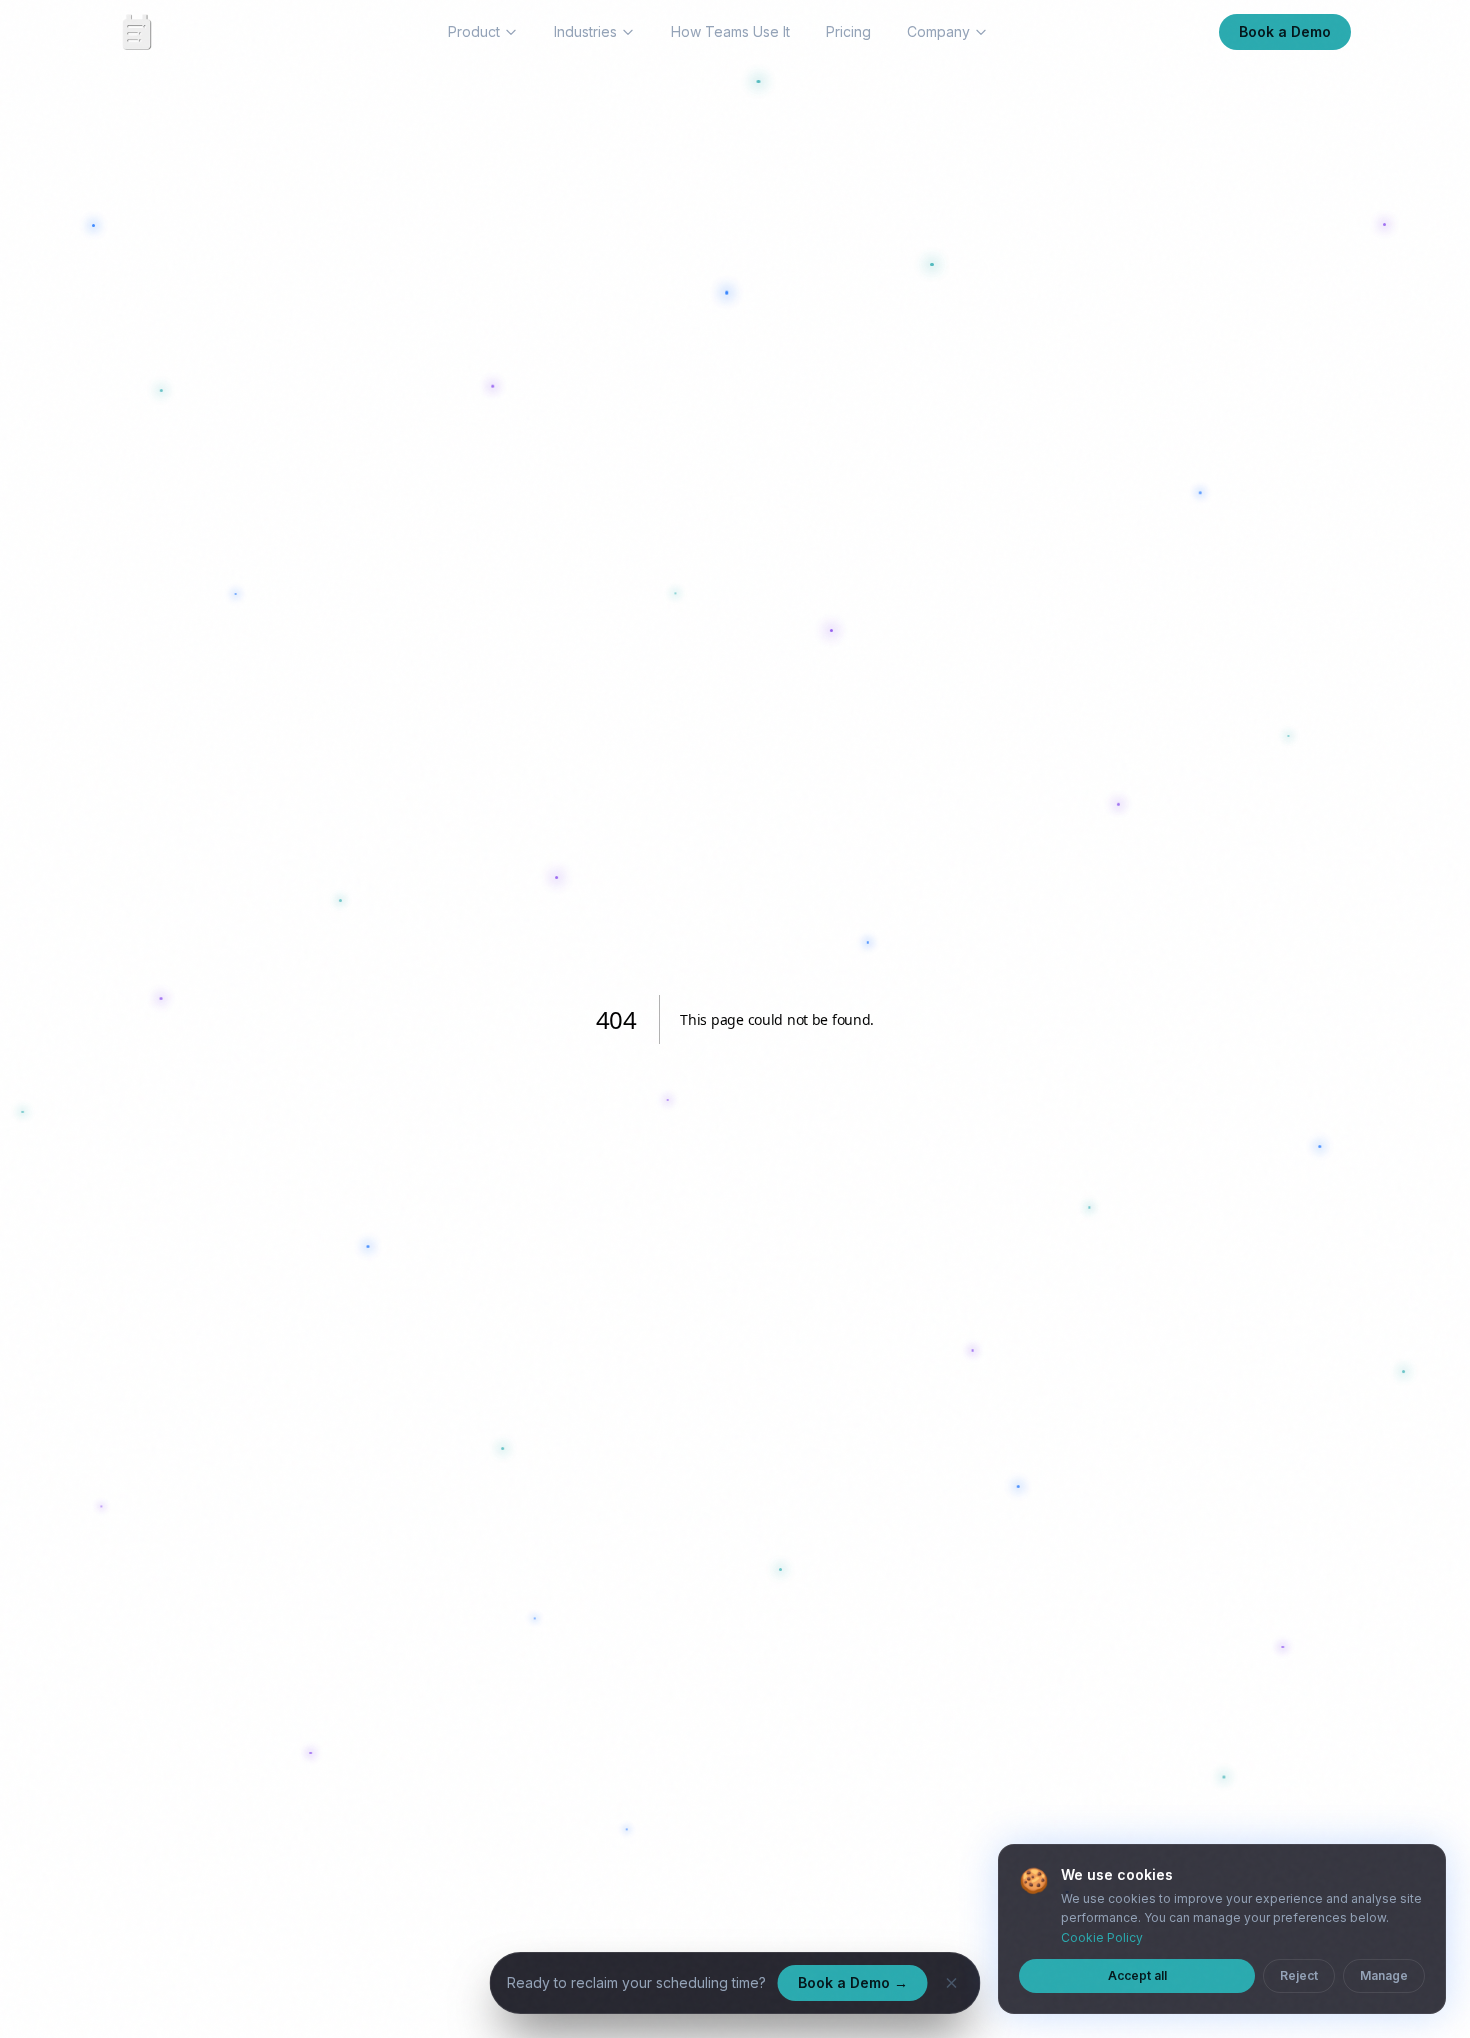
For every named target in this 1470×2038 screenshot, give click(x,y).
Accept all (1137, 1975)
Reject (1299, 1975)
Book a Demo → (853, 1982)
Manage (1384, 1975)
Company (938, 31)
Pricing (848, 31)
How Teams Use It (730, 31)
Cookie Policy (1102, 1937)
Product (474, 31)
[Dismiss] (952, 1983)
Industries (585, 31)
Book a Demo (1285, 31)
